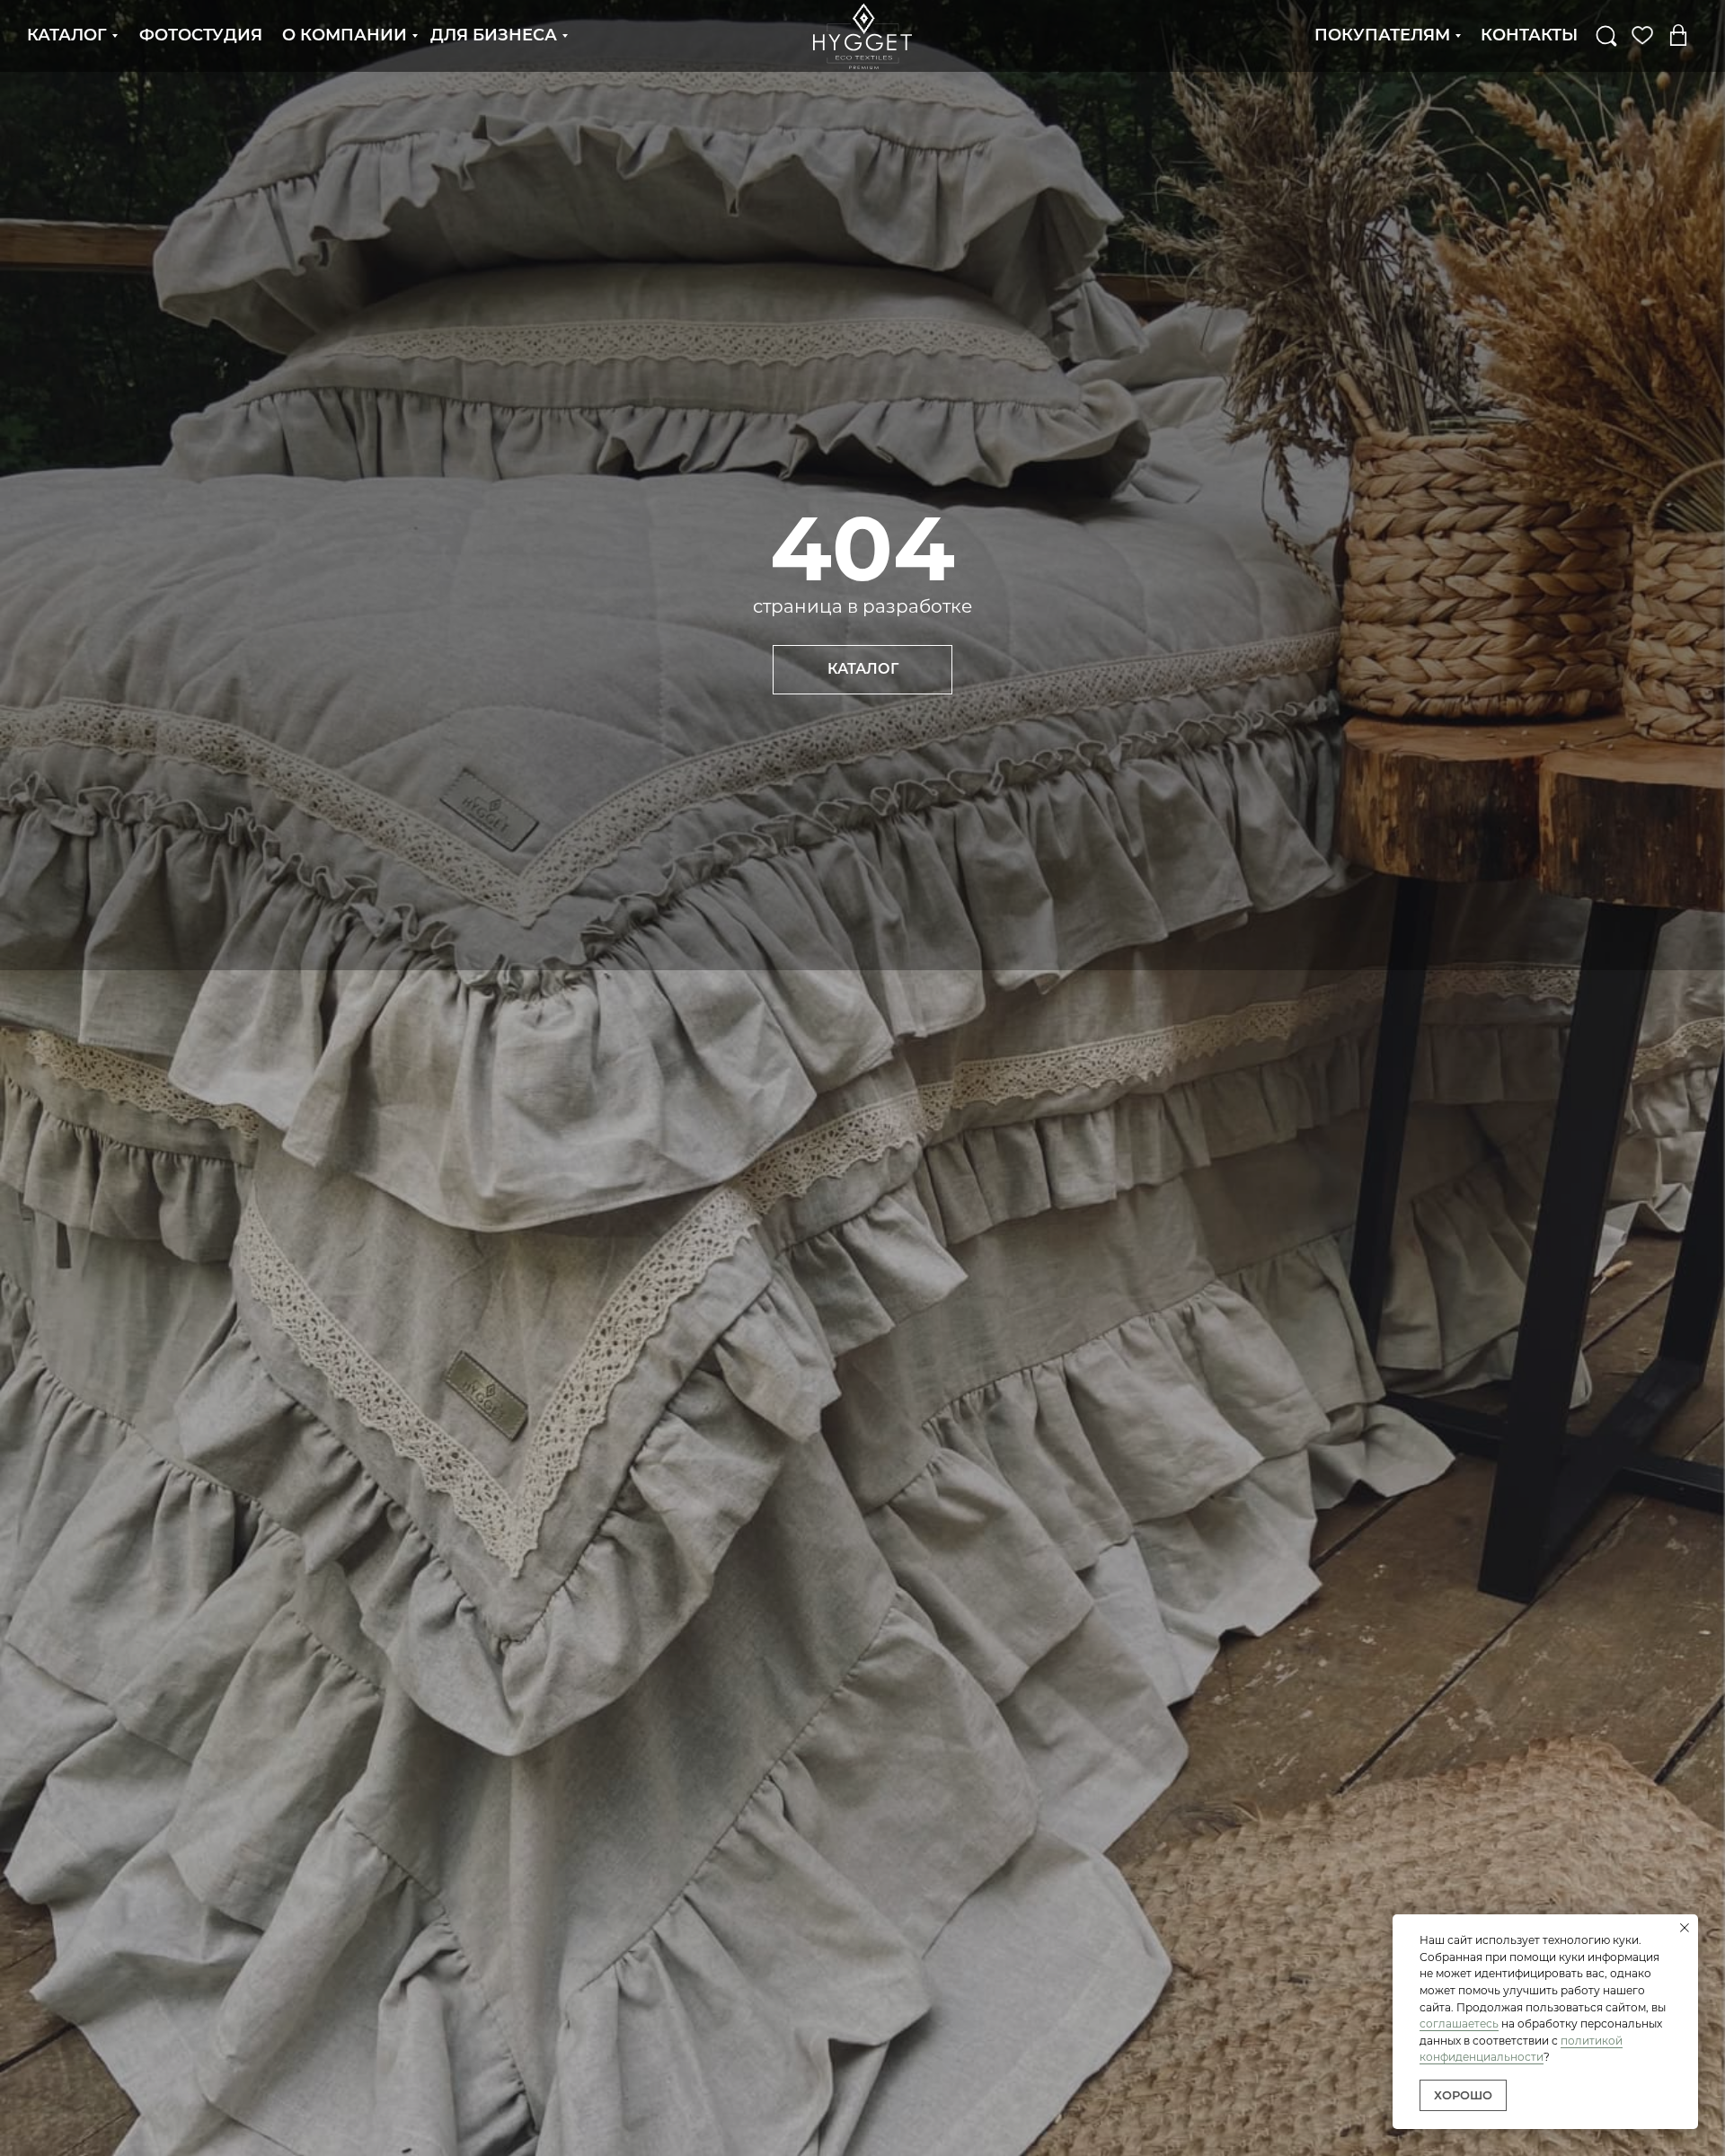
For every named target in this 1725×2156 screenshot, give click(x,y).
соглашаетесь (1459, 2023)
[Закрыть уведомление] (1685, 1928)
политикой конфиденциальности (1521, 2049)
